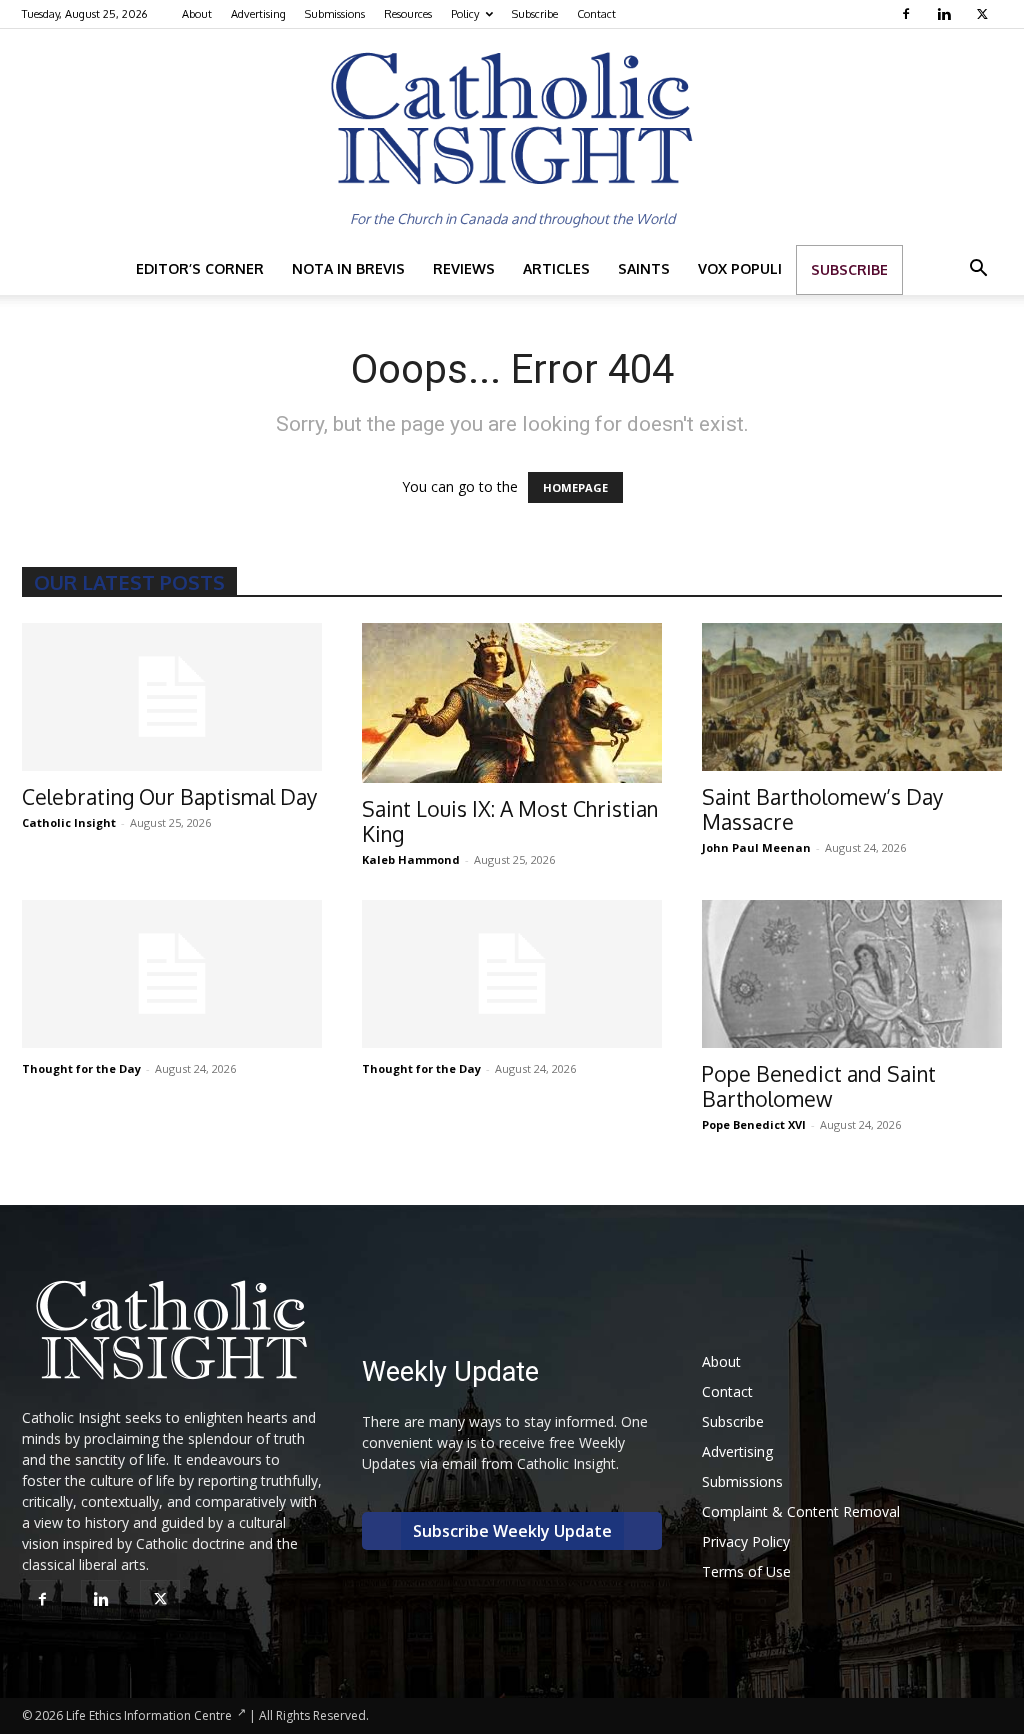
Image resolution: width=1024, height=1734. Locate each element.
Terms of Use (746, 1571)
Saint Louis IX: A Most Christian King (510, 821)
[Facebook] (908, 14)
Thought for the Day (81, 1068)
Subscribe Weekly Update (512, 1531)
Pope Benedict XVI (754, 1124)
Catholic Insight (69, 822)
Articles (556, 268)
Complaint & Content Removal (801, 1511)
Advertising (258, 14)
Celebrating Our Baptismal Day (169, 796)
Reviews (464, 268)
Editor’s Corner (200, 268)
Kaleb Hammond (411, 859)
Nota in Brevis (348, 268)
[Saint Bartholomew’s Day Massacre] (852, 697)
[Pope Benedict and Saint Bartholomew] (852, 974)
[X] (984, 14)
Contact (596, 14)
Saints (644, 268)
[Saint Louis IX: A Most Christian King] (512, 703)
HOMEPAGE (575, 487)
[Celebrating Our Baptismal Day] (172, 697)
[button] (978, 270)
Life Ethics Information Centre (149, 1715)
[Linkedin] (946, 14)
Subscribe (535, 14)
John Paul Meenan (756, 847)
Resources (408, 14)
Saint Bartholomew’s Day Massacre (822, 809)
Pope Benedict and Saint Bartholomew (819, 1086)
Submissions (335, 14)
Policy (465, 14)
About (197, 14)
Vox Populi (740, 268)
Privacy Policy (746, 1541)
